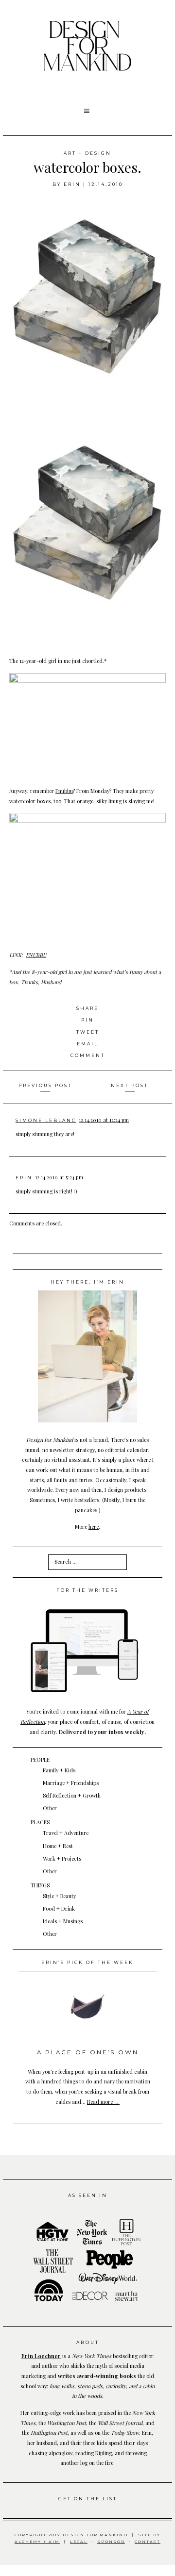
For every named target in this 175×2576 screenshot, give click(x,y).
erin (72, 184)
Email (87, 1044)
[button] (87, 111)
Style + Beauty (59, 1896)
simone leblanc (46, 1120)
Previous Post (45, 1085)
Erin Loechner (41, 2356)
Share (87, 1008)
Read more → (103, 2102)
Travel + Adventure (66, 1833)
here (94, 1527)
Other (50, 1808)
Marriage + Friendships (71, 1783)
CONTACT (148, 2542)
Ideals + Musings (63, 1921)
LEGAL (79, 2542)
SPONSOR (111, 2542)
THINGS (40, 1885)
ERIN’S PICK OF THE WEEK (87, 1962)
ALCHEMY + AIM (37, 2542)
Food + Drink (59, 1908)
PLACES (40, 1822)
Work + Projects (62, 1858)
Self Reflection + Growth (72, 1795)
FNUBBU (36, 955)
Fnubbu (64, 791)
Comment (88, 1055)
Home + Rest (58, 1846)
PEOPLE (40, 1759)
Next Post (130, 1085)
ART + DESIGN (87, 153)
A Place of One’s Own (88, 2052)
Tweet (88, 1032)
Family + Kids (59, 1770)
